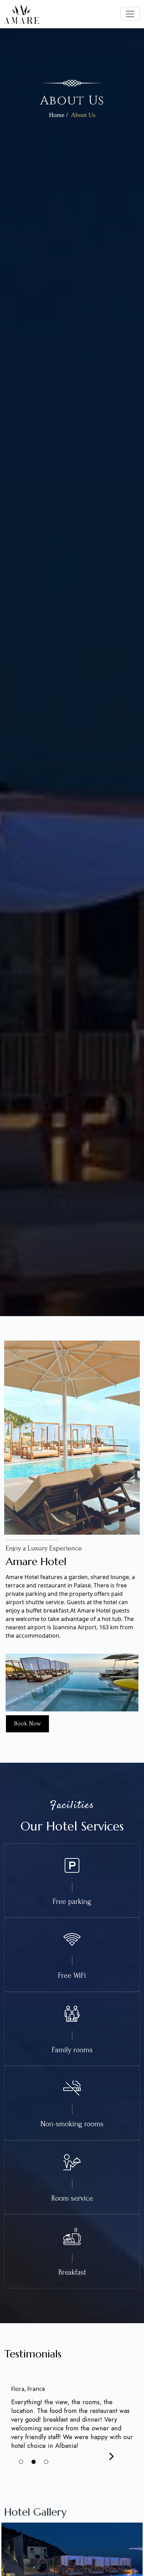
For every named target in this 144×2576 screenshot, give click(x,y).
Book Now (27, 1723)
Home (57, 115)
